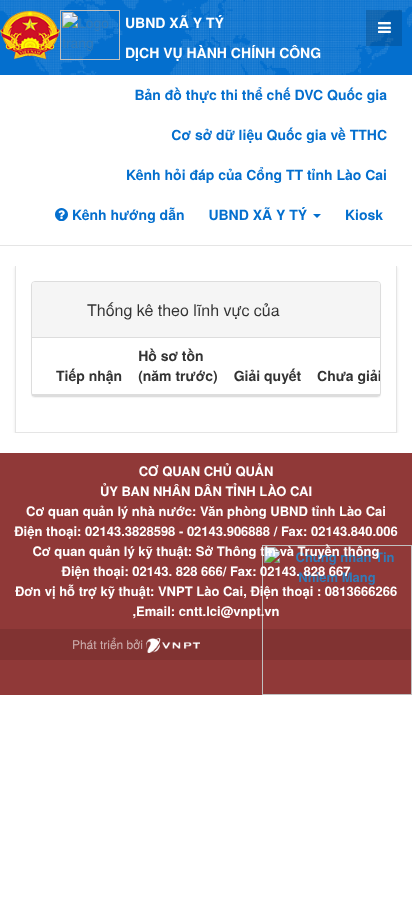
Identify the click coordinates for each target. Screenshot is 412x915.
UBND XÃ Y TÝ (259, 215)
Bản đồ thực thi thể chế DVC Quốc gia (260, 95)
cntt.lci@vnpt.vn (229, 610)
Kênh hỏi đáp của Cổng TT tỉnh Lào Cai (256, 175)
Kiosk (364, 215)
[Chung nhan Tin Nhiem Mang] (337, 618)
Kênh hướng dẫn (126, 215)
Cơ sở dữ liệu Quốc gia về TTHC (279, 135)
